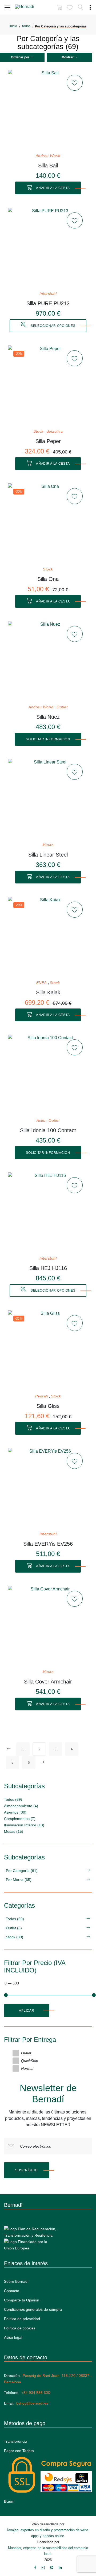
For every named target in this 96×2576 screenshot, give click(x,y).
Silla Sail (48, 166)
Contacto (12, 2291)
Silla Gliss (48, 1406)
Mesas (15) (14, 1831)
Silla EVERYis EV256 (48, 1544)
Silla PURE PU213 (48, 303)
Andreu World (48, 156)
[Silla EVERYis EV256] (48, 1488)
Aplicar (27, 2011)
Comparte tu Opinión (22, 2300)
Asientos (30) (15, 1812)
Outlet (62, 707)
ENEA (41, 983)
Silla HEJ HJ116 (48, 1268)
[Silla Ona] (48, 523)
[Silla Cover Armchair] (48, 1626)
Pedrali (42, 1396)
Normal (27, 2068)
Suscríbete (26, 2170)
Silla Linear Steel (48, 855)
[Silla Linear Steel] (48, 799)
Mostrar (68, 57)
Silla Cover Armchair (48, 1682)
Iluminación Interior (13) (24, 1825)
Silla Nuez (48, 717)
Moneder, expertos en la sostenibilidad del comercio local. (48, 2551)
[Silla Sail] (48, 110)
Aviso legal (13, 2337)
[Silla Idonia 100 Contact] (48, 1075)
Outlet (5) (14, 1928)
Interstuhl (48, 294)
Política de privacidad (22, 2319)
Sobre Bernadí (16, 2281)
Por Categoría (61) (22, 1871)
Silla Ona (48, 579)
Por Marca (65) (19, 1880)
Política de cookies (20, 2328)
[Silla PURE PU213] (48, 248)
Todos (26, 26)
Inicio (13, 26)
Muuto (48, 845)
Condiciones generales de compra (33, 2309)
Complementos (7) (20, 1819)
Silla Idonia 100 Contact (48, 1130)
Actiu (41, 1121)
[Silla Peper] (48, 385)
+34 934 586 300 (36, 2393)
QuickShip (30, 2061)
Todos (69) (13, 1799)
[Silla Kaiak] (48, 937)
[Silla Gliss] (48, 1350)
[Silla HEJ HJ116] (48, 1212)
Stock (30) (15, 1937)
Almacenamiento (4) (21, 1806)
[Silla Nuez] (48, 661)
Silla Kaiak (48, 992)
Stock (38, 431)
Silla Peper (48, 441)
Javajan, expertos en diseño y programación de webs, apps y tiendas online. (48, 2533)
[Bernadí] (32, 8)
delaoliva (55, 431)
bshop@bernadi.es (32, 2403)
